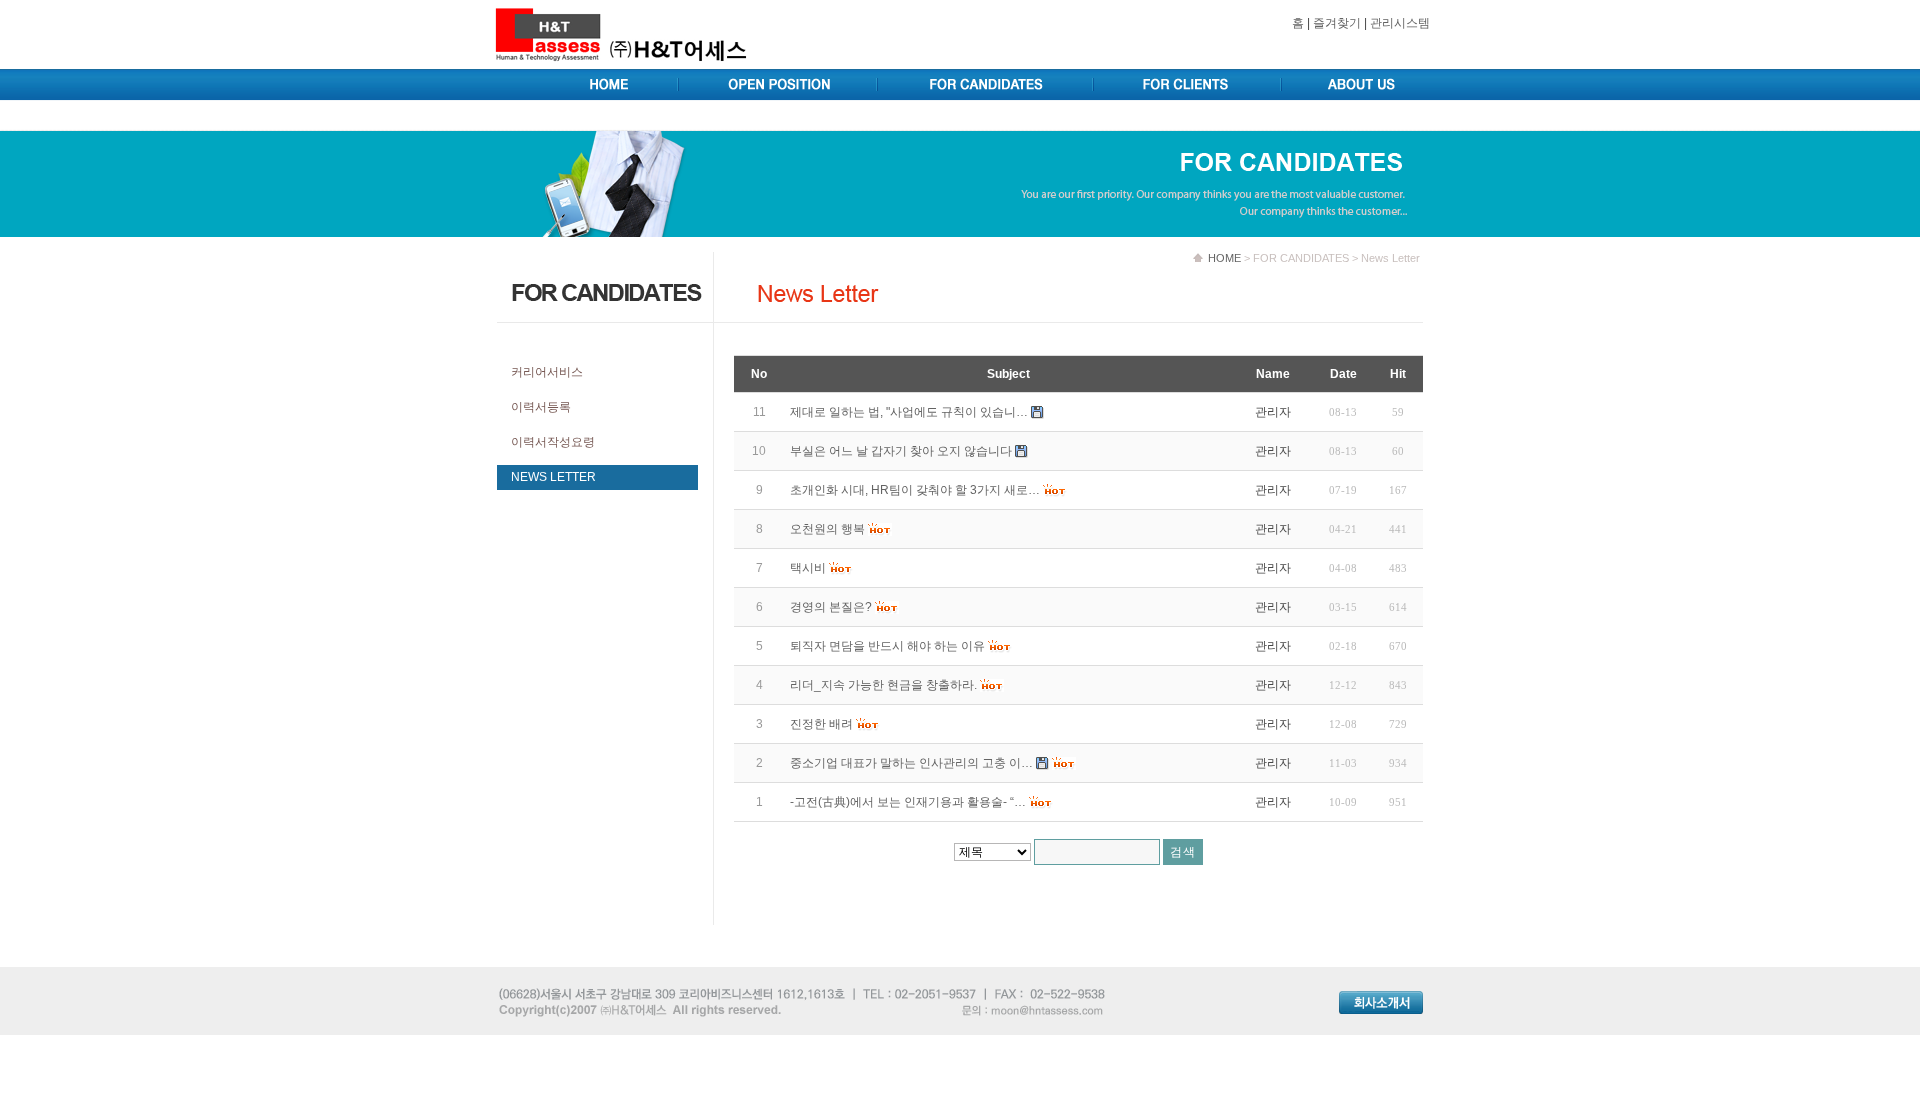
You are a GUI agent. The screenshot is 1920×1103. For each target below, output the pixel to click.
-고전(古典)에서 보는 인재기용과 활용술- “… (908, 802)
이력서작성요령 (553, 442)
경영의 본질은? (831, 607)
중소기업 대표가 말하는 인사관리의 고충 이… (911, 763)
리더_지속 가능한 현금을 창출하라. (883, 685)
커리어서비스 (547, 372)
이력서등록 (541, 407)
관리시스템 (1400, 23)
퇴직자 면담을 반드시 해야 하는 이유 (887, 646)
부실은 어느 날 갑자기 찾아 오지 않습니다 (901, 451)
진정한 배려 (821, 724)
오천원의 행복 (827, 529)
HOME (1224, 258)
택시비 (808, 568)
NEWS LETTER (553, 477)
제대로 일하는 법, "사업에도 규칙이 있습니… (909, 412)
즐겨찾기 (1337, 23)
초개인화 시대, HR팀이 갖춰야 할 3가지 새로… (915, 490)
